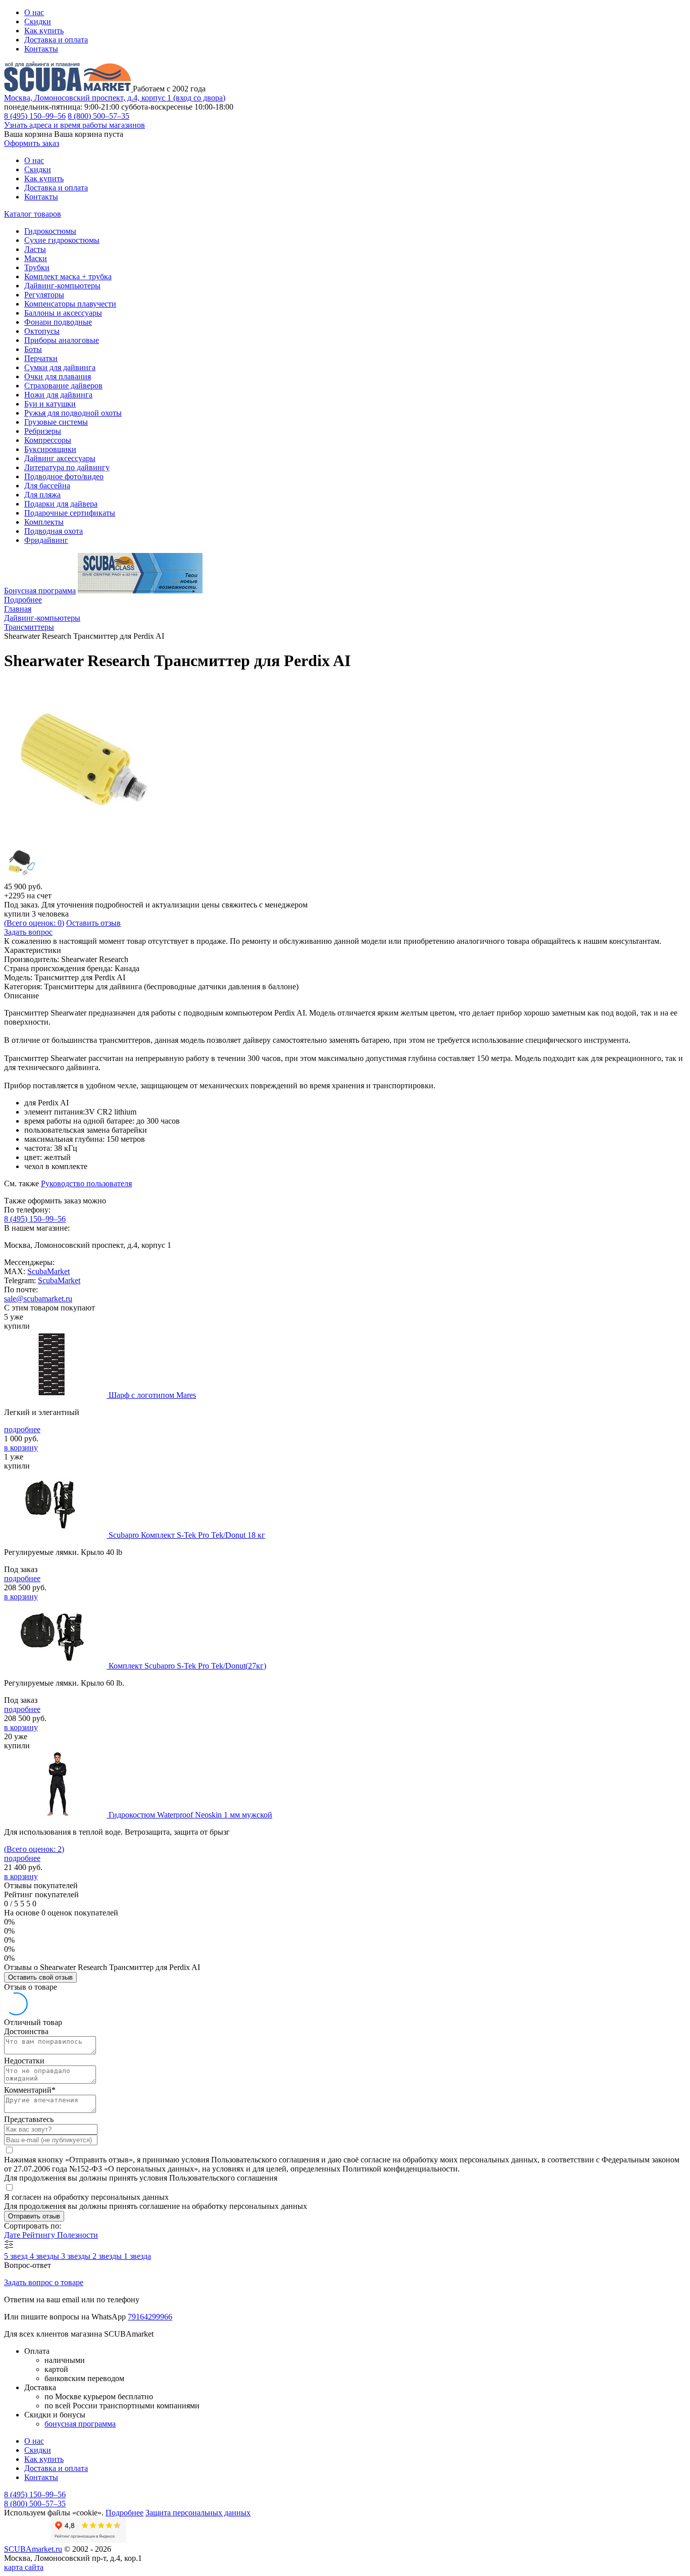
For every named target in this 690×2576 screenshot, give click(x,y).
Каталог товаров (33, 214)
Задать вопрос (28, 932)
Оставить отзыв (93, 923)
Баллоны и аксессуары (63, 313)
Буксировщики (50, 449)
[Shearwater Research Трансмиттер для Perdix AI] (85, 840)
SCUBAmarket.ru (33, 2549)
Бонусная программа (40, 591)
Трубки (37, 267)
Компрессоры (48, 440)
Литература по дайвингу (67, 467)
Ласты (35, 249)
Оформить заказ (32, 143)
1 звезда (137, 2256)
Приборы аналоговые (62, 340)
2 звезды (108, 2256)
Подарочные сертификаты (70, 513)
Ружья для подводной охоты (73, 413)
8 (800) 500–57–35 (98, 116)
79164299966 (150, 2317)
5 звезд (17, 2256)
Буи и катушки (50, 404)
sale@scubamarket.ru (38, 1299)
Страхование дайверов (63, 386)
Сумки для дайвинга (60, 367)
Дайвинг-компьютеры (62, 286)
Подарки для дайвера (61, 504)
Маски (36, 258)
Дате (13, 2235)
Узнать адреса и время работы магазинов (75, 125)
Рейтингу (40, 2235)
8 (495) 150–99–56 (35, 116)
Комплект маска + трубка (68, 276)
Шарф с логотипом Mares (152, 1395)
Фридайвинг (46, 540)
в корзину (21, 1448)
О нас (34, 12)
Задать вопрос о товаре (44, 2282)
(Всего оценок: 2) (34, 1849)
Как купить (44, 31)
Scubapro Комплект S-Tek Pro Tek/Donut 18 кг (187, 1535)
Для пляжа (42, 495)
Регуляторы (44, 295)
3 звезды (77, 2256)
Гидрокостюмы (50, 231)
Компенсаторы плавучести (70, 304)
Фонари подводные (58, 322)
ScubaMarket (48, 1271)
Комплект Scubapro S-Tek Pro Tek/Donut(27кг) (187, 1666)
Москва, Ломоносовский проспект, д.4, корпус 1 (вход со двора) (115, 98)
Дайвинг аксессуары (60, 458)
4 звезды (45, 2256)
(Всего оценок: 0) (34, 923)
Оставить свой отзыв (40, 1977)
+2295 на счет (28, 896)
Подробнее (23, 600)
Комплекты (44, 522)
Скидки (38, 21)
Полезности (78, 2235)
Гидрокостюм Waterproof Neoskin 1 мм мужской (190, 1815)
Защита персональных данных (198, 2513)
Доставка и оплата (56, 40)
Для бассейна (47, 486)
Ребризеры (43, 431)
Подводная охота (54, 531)
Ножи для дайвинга (58, 395)
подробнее (22, 1429)
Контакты (41, 49)
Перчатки (41, 358)
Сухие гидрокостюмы (62, 240)
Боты (33, 349)
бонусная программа (80, 2424)
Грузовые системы (56, 422)
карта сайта (24, 2567)
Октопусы (42, 331)
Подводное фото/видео (64, 476)
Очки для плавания (58, 376)
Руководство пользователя (86, 1183)
